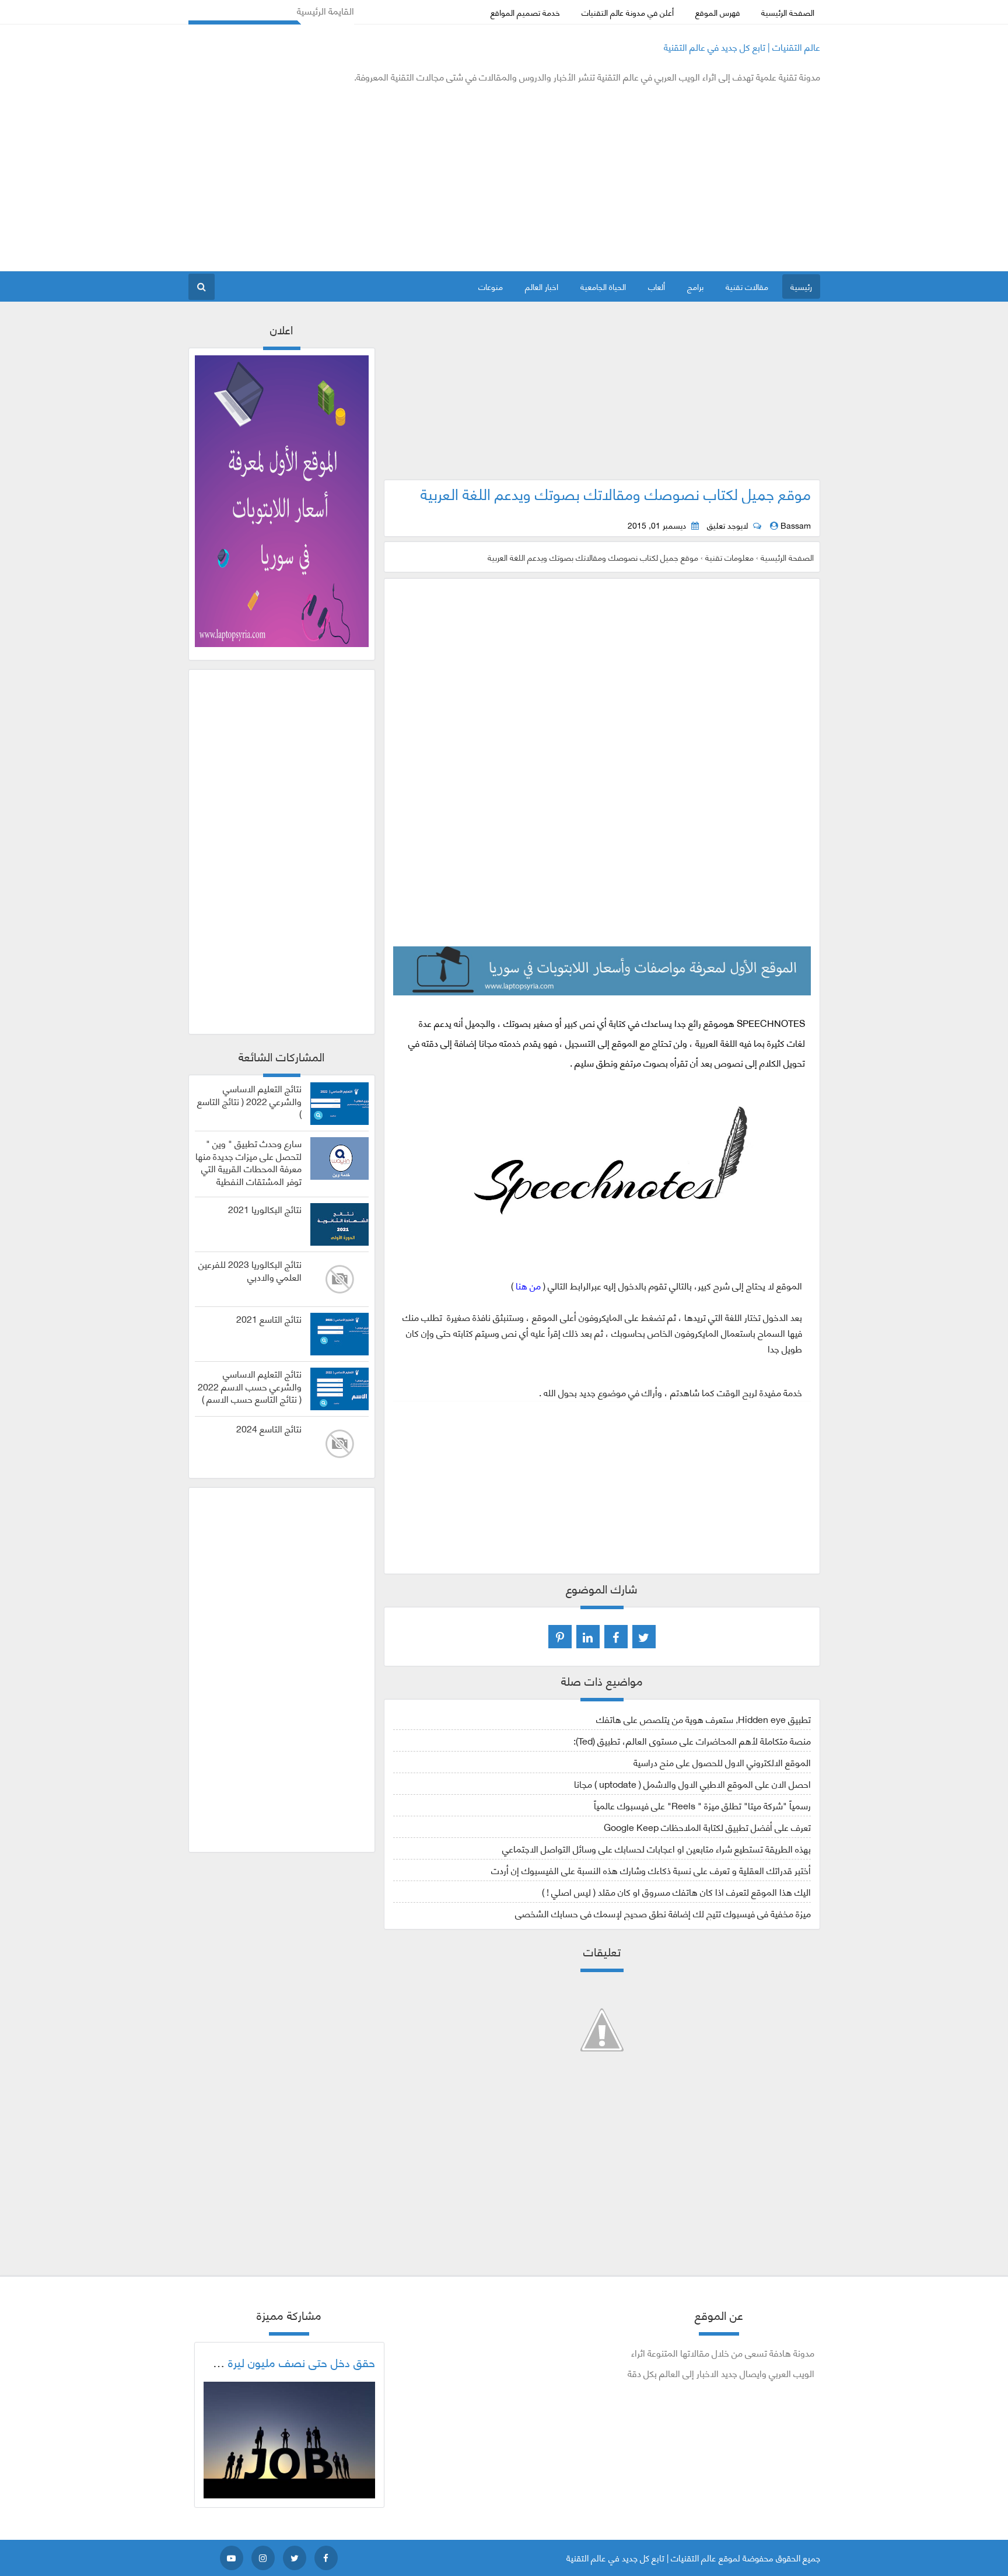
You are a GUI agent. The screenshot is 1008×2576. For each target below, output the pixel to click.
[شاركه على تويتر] (644, 1637)
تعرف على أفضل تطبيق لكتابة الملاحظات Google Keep (707, 1827)
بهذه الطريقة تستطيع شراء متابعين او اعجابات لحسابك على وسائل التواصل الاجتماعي (657, 1848)
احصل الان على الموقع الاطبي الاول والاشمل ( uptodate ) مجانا (692, 1783)
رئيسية (801, 286)
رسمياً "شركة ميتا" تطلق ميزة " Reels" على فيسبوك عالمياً (702, 1805)
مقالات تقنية (747, 286)
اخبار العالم (542, 286)
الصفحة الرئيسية (788, 12)
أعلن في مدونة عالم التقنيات (628, 12)
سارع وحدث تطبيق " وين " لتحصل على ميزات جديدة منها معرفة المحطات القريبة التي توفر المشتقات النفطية (249, 1162)
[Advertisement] (401, 177)
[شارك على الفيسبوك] (616, 1637)
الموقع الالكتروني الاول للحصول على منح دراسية (722, 1762)
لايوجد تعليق (727, 525)
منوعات (491, 286)
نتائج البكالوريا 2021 (265, 1209)
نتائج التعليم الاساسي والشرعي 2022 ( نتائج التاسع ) (249, 1101)
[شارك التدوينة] (588, 1637)
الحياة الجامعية (603, 286)
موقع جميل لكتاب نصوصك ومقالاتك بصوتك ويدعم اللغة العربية (616, 493)
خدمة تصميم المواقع (525, 12)
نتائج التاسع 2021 (269, 1319)
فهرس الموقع (717, 12)
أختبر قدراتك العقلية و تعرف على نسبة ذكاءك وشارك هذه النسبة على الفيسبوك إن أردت (651, 1870)
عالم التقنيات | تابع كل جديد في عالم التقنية (742, 46)
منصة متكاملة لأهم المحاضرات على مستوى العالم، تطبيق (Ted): (692, 1740)
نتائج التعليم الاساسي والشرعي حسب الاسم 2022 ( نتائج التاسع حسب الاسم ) (250, 1386)
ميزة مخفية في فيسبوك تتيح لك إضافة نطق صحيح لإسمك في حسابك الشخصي (663, 1913)
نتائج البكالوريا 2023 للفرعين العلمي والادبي (250, 1270)
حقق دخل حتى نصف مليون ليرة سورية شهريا (271, 2362)
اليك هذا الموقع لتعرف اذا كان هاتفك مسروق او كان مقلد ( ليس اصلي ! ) (676, 1891)
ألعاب (657, 286)
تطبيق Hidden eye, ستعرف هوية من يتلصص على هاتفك (703, 1719)
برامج (695, 286)
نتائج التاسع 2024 (269, 1428)
